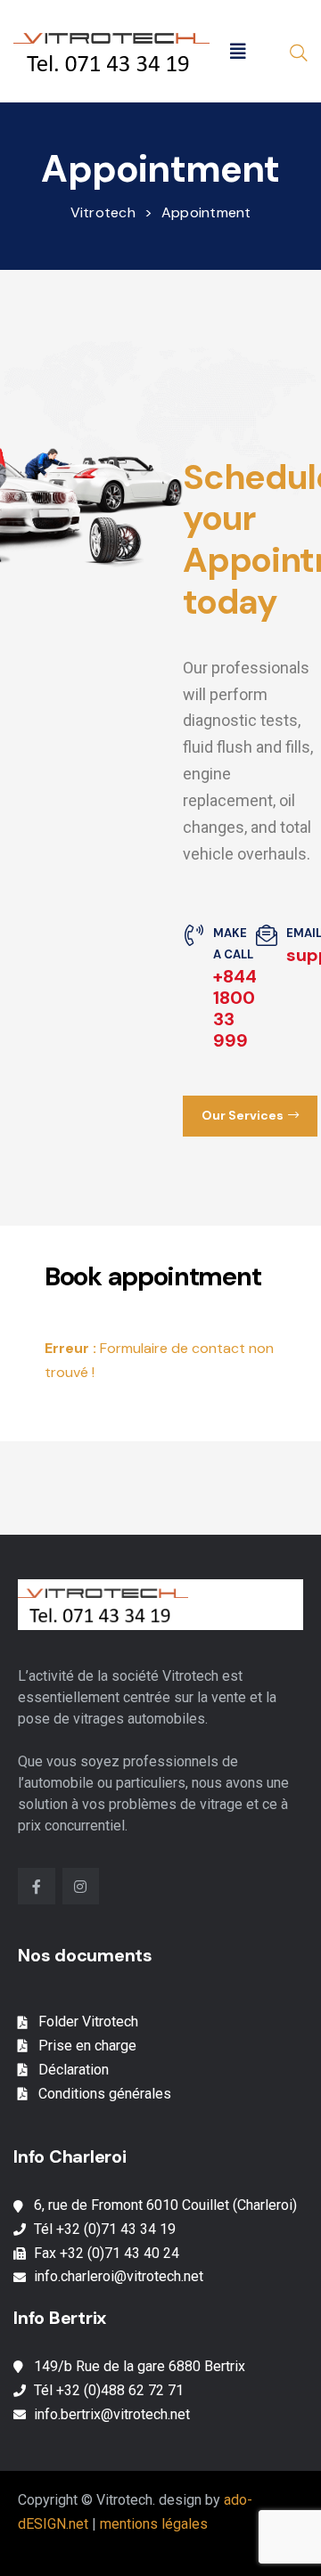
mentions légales (154, 2524)
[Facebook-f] (37, 1887)
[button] (250, 1116)
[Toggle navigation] (238, 52)
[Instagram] (81, 1887)
